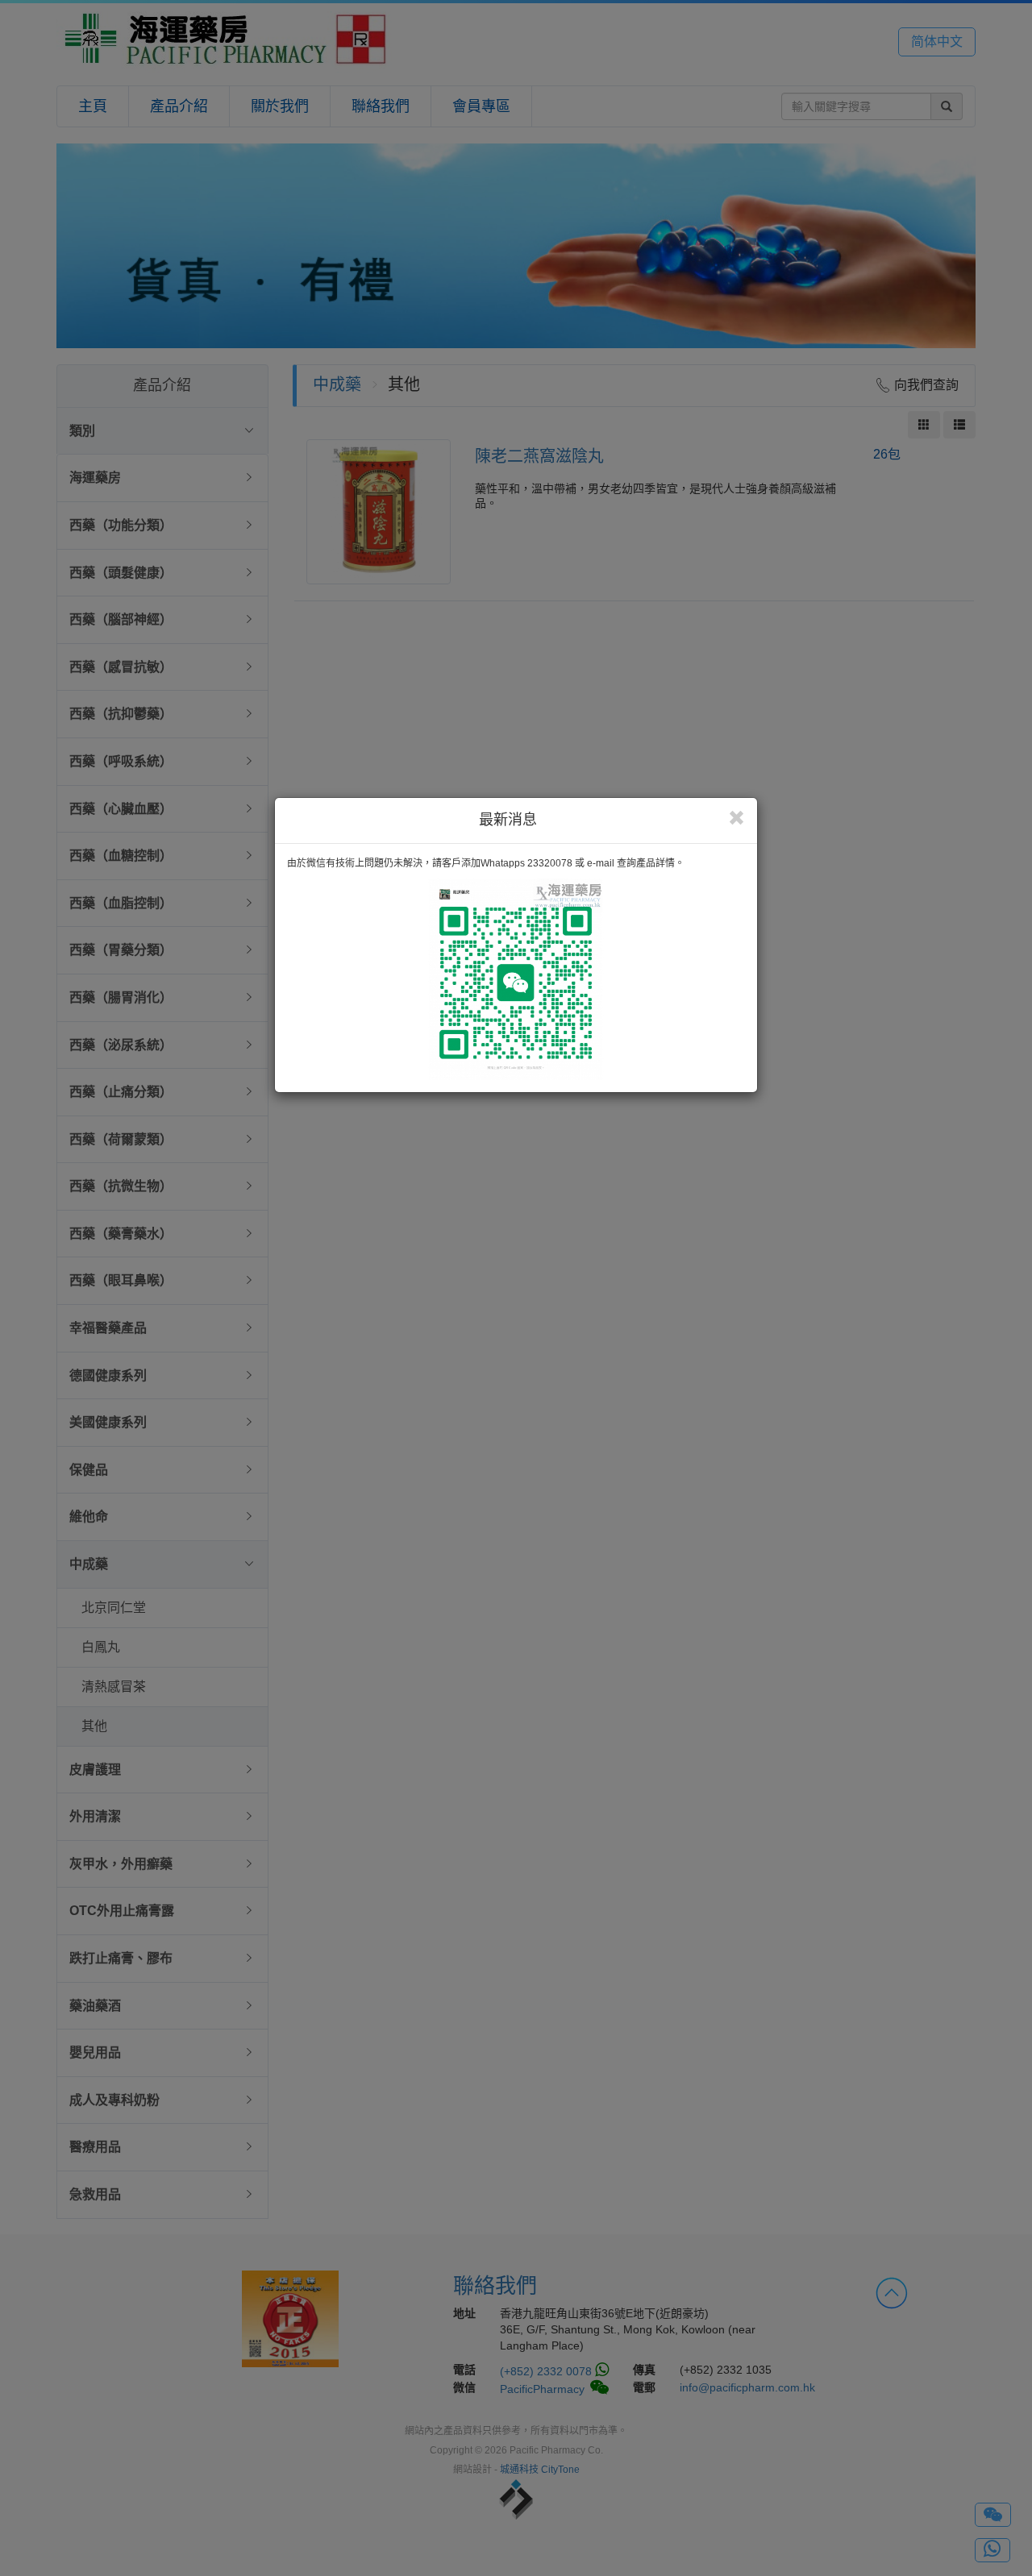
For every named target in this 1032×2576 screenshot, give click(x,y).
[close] (737, 818)
